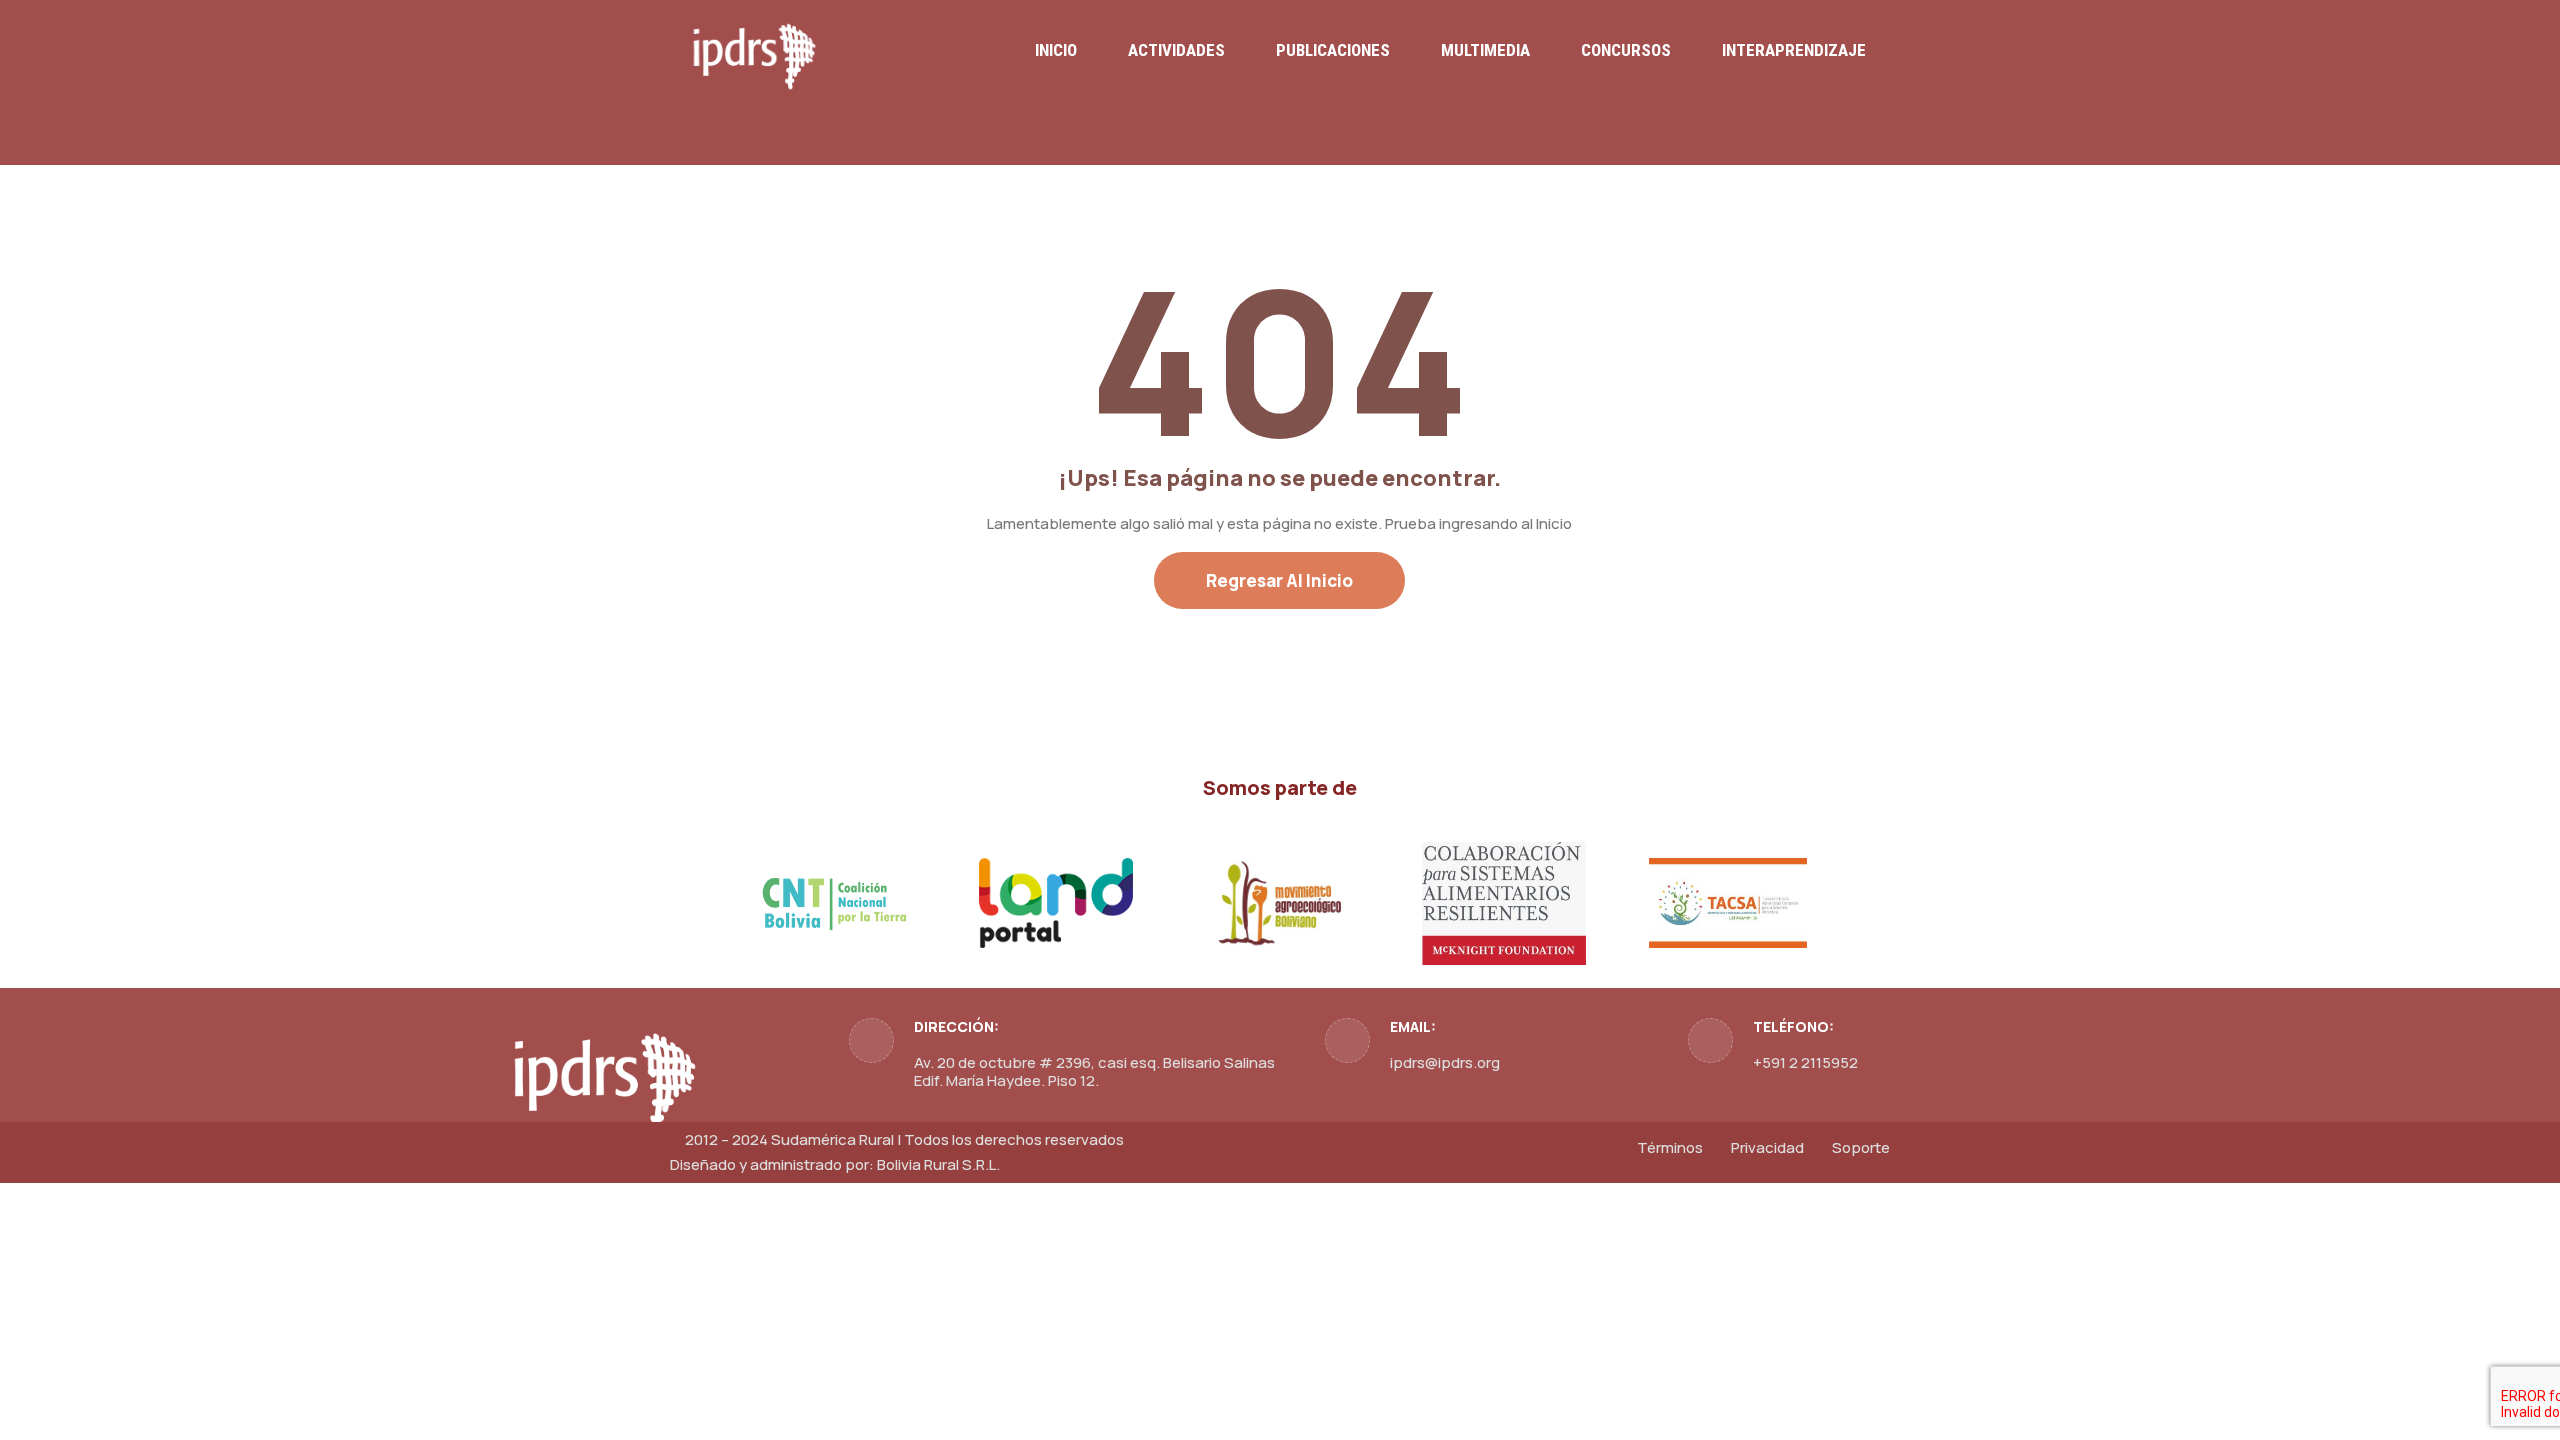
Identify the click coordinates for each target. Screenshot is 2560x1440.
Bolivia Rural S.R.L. (938, 1164)
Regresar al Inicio (1279, 580)
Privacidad (1767, 1147)
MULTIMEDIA (1485, 50)
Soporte (1861, 1147)
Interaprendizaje (1794, 50)
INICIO (1056, 50)
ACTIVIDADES (1176, 50)
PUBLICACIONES (1333, 50)
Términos (1670, 1147)
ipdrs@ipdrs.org (1445, 1062)
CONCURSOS (1626, 50)
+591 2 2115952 (1805, 1062)
